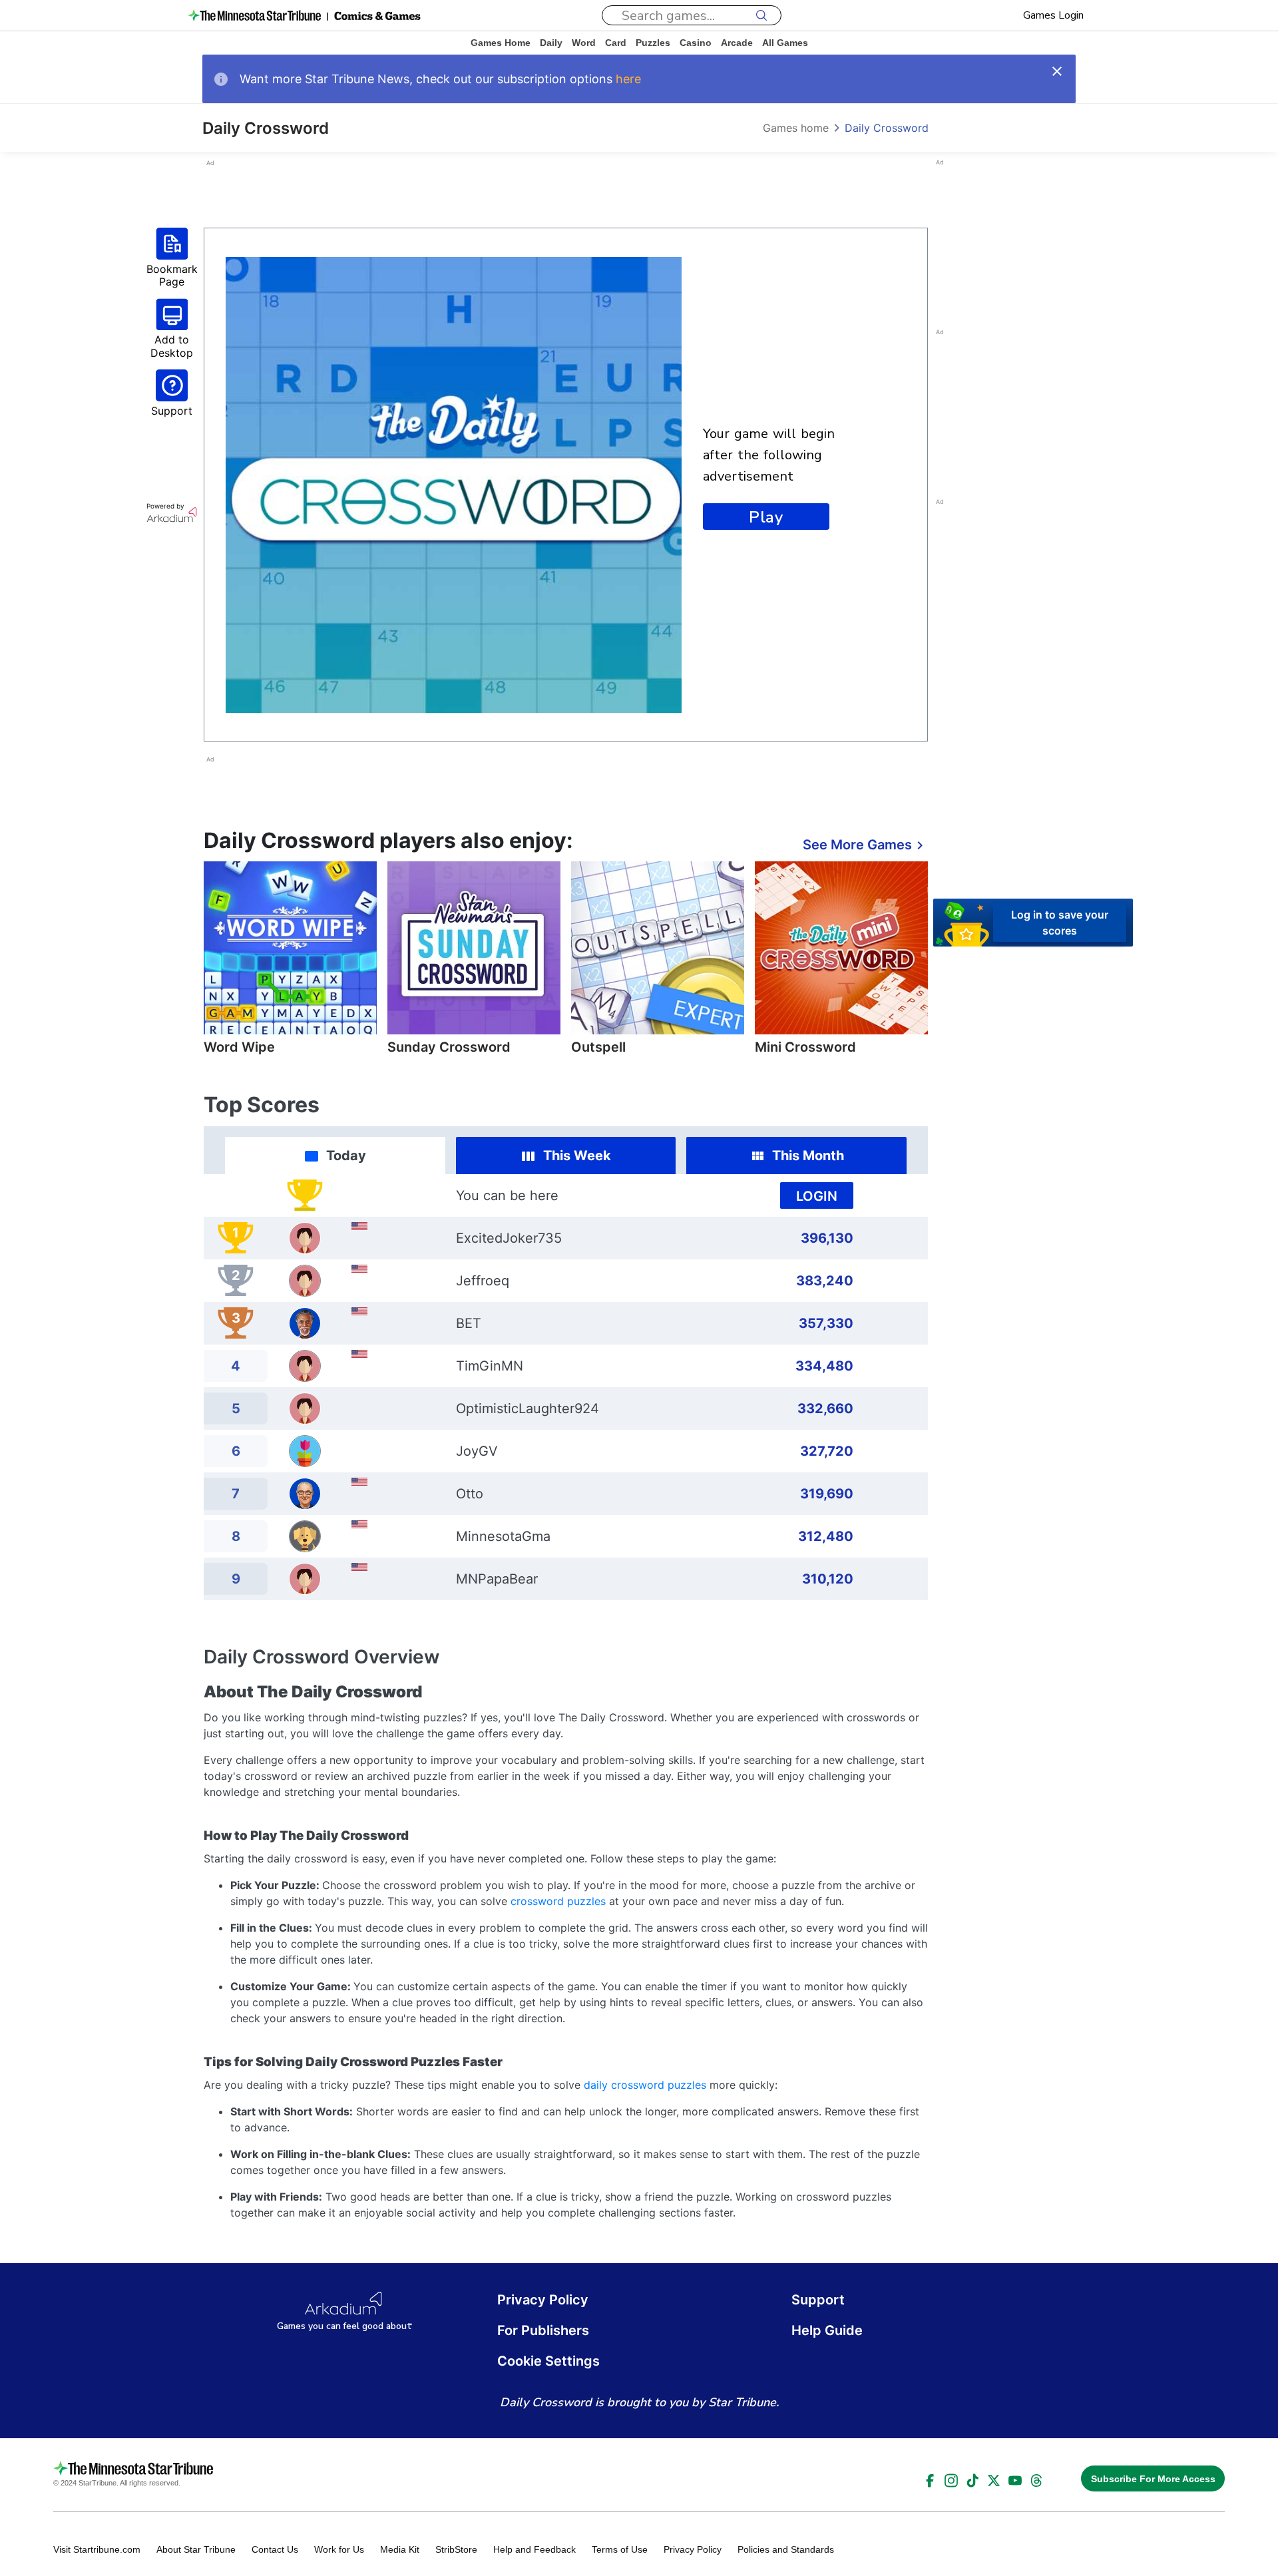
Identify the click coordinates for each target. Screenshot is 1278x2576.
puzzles (653, 43)
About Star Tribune (196, 2549)
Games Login (1053, 15)
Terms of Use (620, 2549)
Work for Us (339, 2549)
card (616, 43)
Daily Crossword (887, 128)
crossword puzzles (558, 1901)
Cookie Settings (548, 2361)
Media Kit (400, 2549)
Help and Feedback (534, 2549)
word (584, 43)
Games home (501, 43)
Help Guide (827, 2330)
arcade (737, 43)
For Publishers (543, 2330)
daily (551, 43)
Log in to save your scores (1060, 922)
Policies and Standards (786, 2549)
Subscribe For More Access (1153, 2479)
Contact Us (275, 2549)
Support (818, 2300)
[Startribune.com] (254, 15)
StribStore (456, 2549)
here (628, 79)
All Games (785, 43)
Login (817, 1196)
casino (696, 43)
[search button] (761, 15)
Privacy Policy (543, 2300)
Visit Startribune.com (97, 2549)
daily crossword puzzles (645, 2085)
